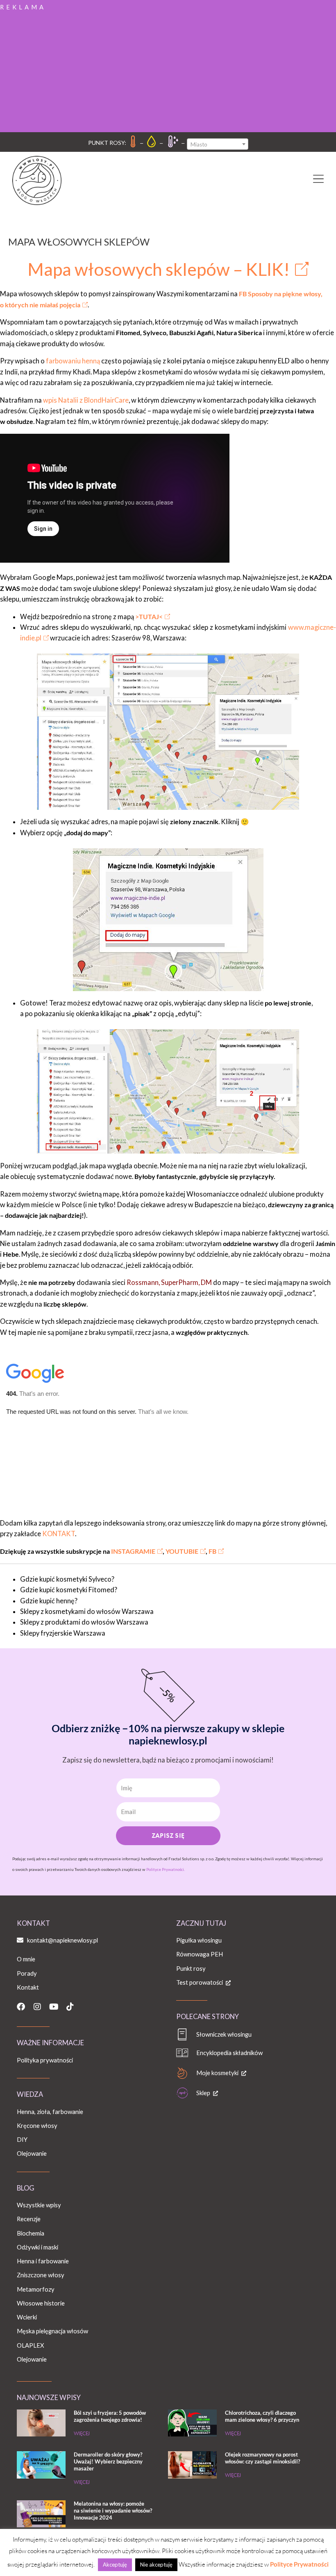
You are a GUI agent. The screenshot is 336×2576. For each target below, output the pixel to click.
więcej (82, 2433)
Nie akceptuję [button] (156, 2565)
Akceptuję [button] (115, 2565)
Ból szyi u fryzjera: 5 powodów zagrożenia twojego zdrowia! (110, 2416)
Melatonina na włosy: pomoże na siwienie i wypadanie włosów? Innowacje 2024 (113, 2511)
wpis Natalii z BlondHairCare (86, 400)
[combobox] (218, 144)
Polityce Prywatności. (166, 1869)
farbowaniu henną (73, 361)
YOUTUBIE (182, 1551)
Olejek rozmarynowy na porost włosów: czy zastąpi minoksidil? (262, 2458)
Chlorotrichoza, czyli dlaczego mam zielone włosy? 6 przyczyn (262, 2416)
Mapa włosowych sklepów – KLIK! (159, 269)
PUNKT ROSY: (107, 143)
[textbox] (218, 144)
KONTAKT (59, 1534)
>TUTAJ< (149, 616)
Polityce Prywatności (299, 2564)
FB (212, 1551)
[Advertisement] (168, 71)
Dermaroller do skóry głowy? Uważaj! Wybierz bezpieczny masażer (108, 2461)
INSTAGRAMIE (133, 1551)
